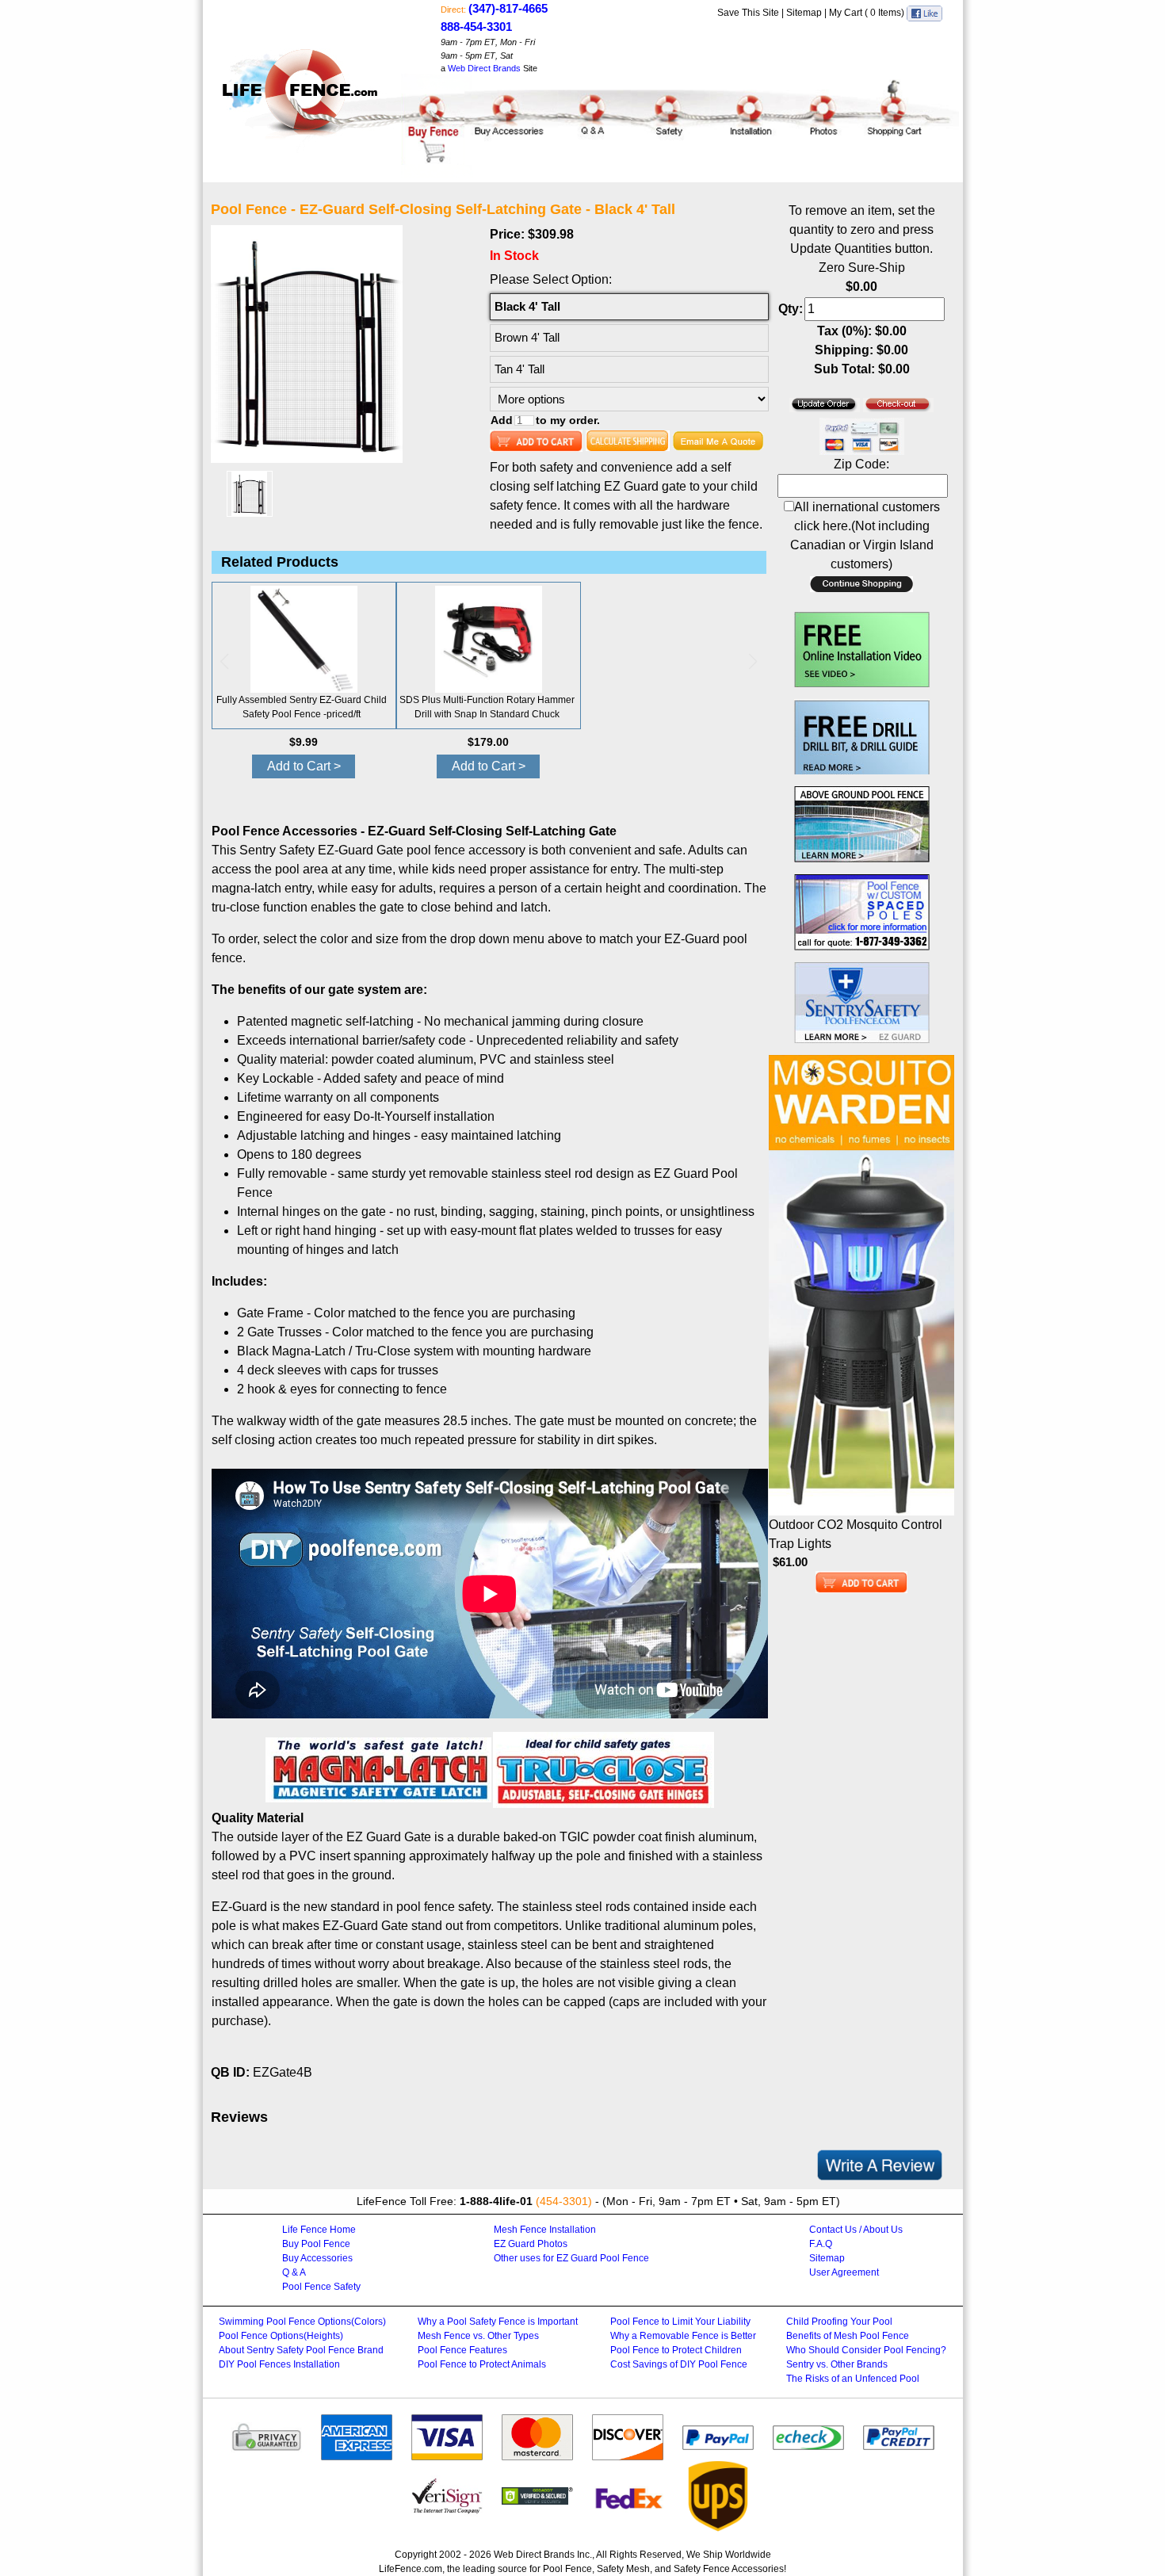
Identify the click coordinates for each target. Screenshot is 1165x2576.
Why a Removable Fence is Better (683, 2336)
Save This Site (748, 13)
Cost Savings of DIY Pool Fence (679, 2364)
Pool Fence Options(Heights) (281, 2336)
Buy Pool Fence (316, 2244)
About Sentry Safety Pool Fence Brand (301, 2350)
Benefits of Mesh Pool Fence (848, 2336)
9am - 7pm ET (468, 42)
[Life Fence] (302, 76)
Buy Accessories (317, 2258)
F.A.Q (821, 2244)
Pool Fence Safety (321, 2287)
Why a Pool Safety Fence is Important (498, 2322)
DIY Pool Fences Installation (279, 2364)
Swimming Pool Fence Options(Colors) (302, 2322)
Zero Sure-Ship (862, 268)
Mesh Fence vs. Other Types (478, 2336)
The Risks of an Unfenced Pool (853, 2379)
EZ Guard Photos (531, 2244)
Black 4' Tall (527, 306)
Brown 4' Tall (527, 337)
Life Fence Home (319, 2230)
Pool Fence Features (462, 2350)
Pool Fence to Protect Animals (482, 2364)
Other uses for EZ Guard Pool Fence (571, 2258)
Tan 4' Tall (519, 369)
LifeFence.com (411, 2569)
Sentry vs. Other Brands (837, 2364)
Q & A (294, 2272)
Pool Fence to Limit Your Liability (680, 2322)
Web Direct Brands (484, 68)
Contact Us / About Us (856, 2230)
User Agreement (844, 2272)
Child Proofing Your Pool (839, 2322)
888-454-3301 (476, 27)
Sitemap (804, 13)
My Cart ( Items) (868, 13)
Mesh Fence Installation (545, 2230)
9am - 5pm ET (468, 55)
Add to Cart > (304, 766)
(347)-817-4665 (508, 8)
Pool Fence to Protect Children (676, 2350)
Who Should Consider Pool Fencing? (866, 2350)
